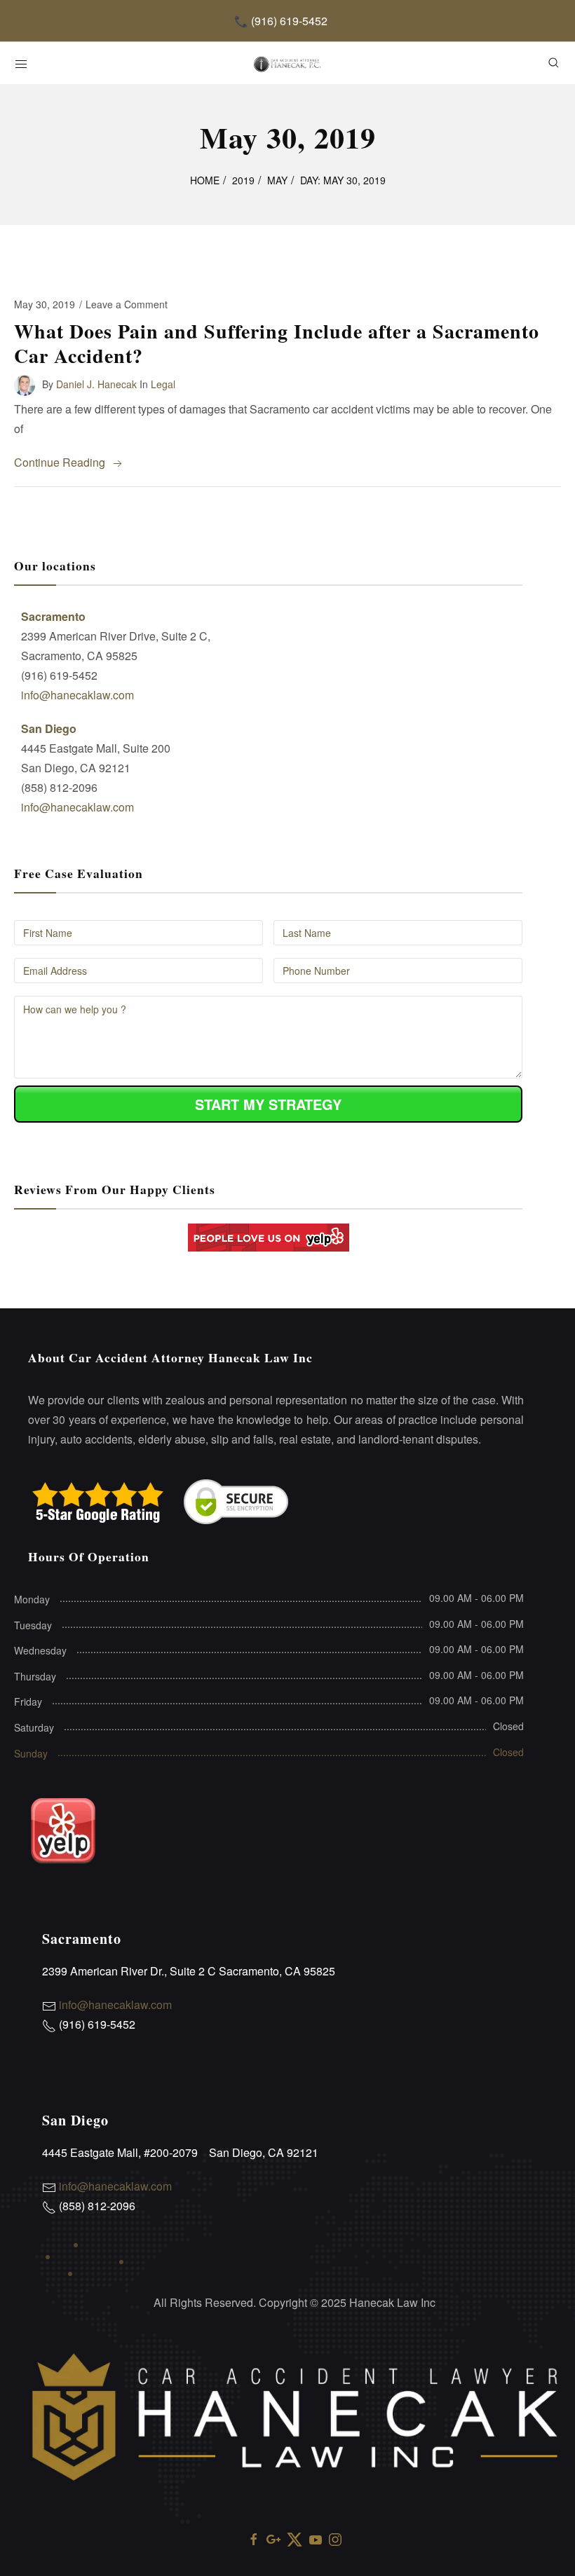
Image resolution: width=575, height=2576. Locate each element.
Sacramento (53, 616)
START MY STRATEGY (268, 1104)
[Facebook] (254, 2538)
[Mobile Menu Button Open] (21, 64)
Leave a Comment (127, 304)
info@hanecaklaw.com (77, 695)
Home (205, 180)
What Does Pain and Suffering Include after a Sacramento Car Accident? (277, 343)
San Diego (49, 728)
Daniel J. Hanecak (96, 383)
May (277, 180)
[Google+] (273, 2538)
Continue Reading (60, 462)
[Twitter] (295, 2538)
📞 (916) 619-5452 (281, 21)
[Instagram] (335, 2538)
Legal (163, 383)
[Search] (554, 63)
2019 (243, 180)
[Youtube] (316, 2538)
